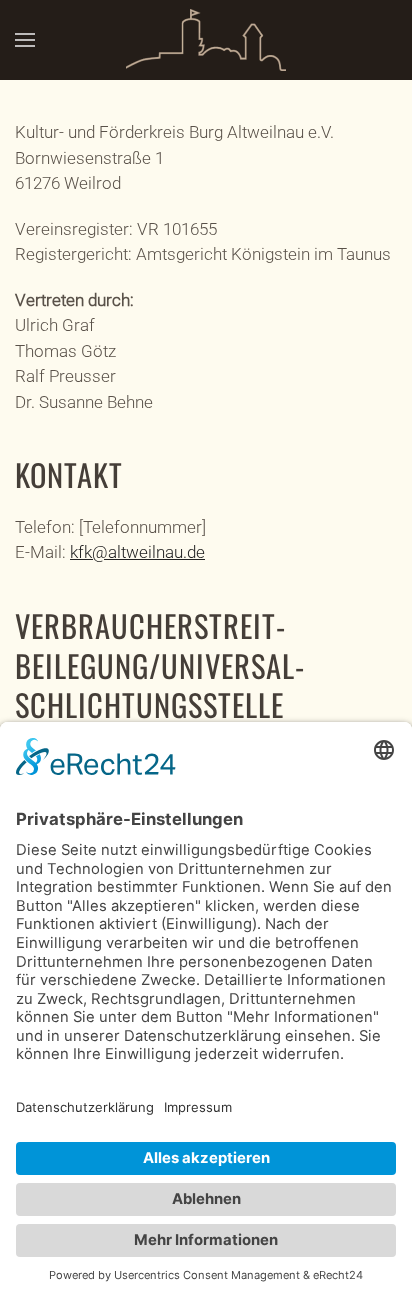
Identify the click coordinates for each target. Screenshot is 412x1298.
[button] (25, 40)
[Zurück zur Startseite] (206, 40)
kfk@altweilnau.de (137, 552)
